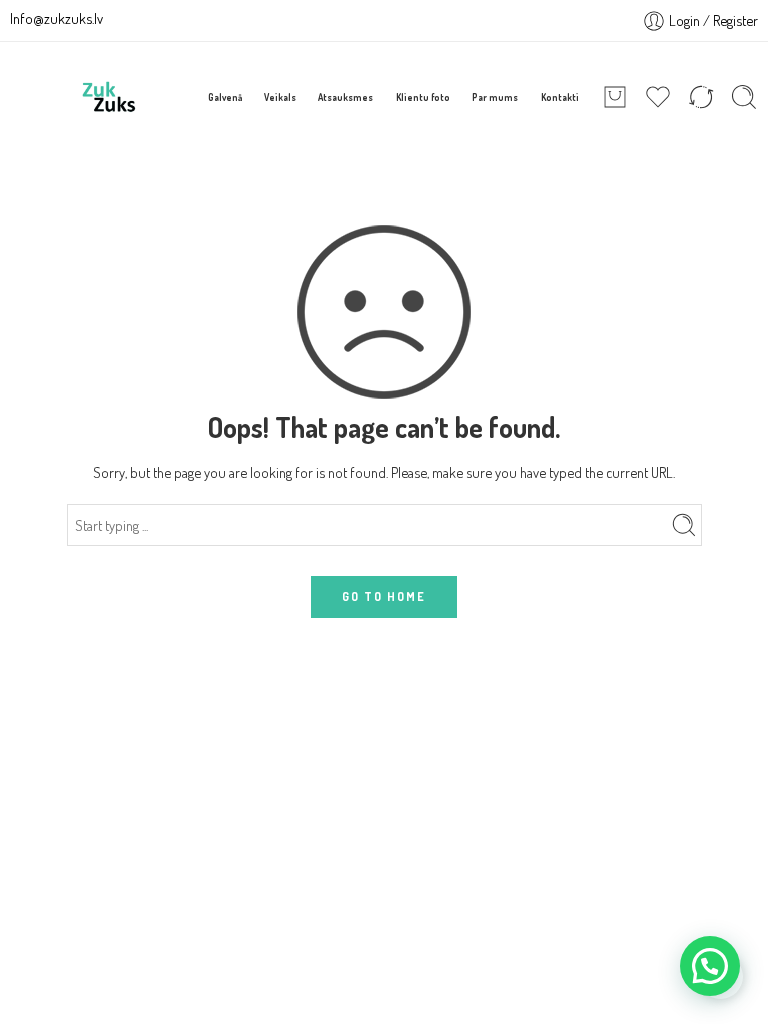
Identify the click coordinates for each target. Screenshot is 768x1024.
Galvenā (225, 97)
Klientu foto (423, 97)
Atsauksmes (345, 97)
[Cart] (615, 97)
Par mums (495, 97)
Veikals (280, 97)
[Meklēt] (744, 97)
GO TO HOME (384, 596)
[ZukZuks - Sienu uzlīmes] (109, 97)
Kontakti (560, 97)
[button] (710, 966)
